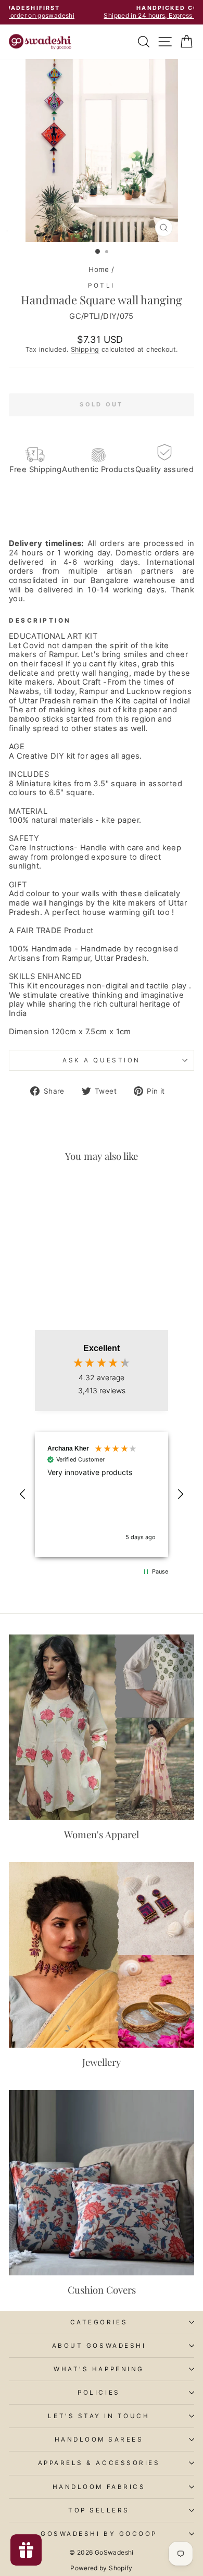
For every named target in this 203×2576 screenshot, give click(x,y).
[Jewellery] (102, 1955)
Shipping (85, 349)
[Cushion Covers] (102, 2183)
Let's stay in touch (99, 2416)
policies (99, 2393)
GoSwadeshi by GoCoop (99, 2534)
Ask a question (101, 1060)
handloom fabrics (99, 2487)
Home (99, 269)
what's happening (99, 2369)
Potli (102, 286)
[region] (102, 1494)
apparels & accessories (99, 2463)
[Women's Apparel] (102, 1727)
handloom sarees (99, 2439)
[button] (23, 1494)
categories (99, 2322)
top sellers (99, 2510)
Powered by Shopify (102, 2568)
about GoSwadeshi (99, 2346)
